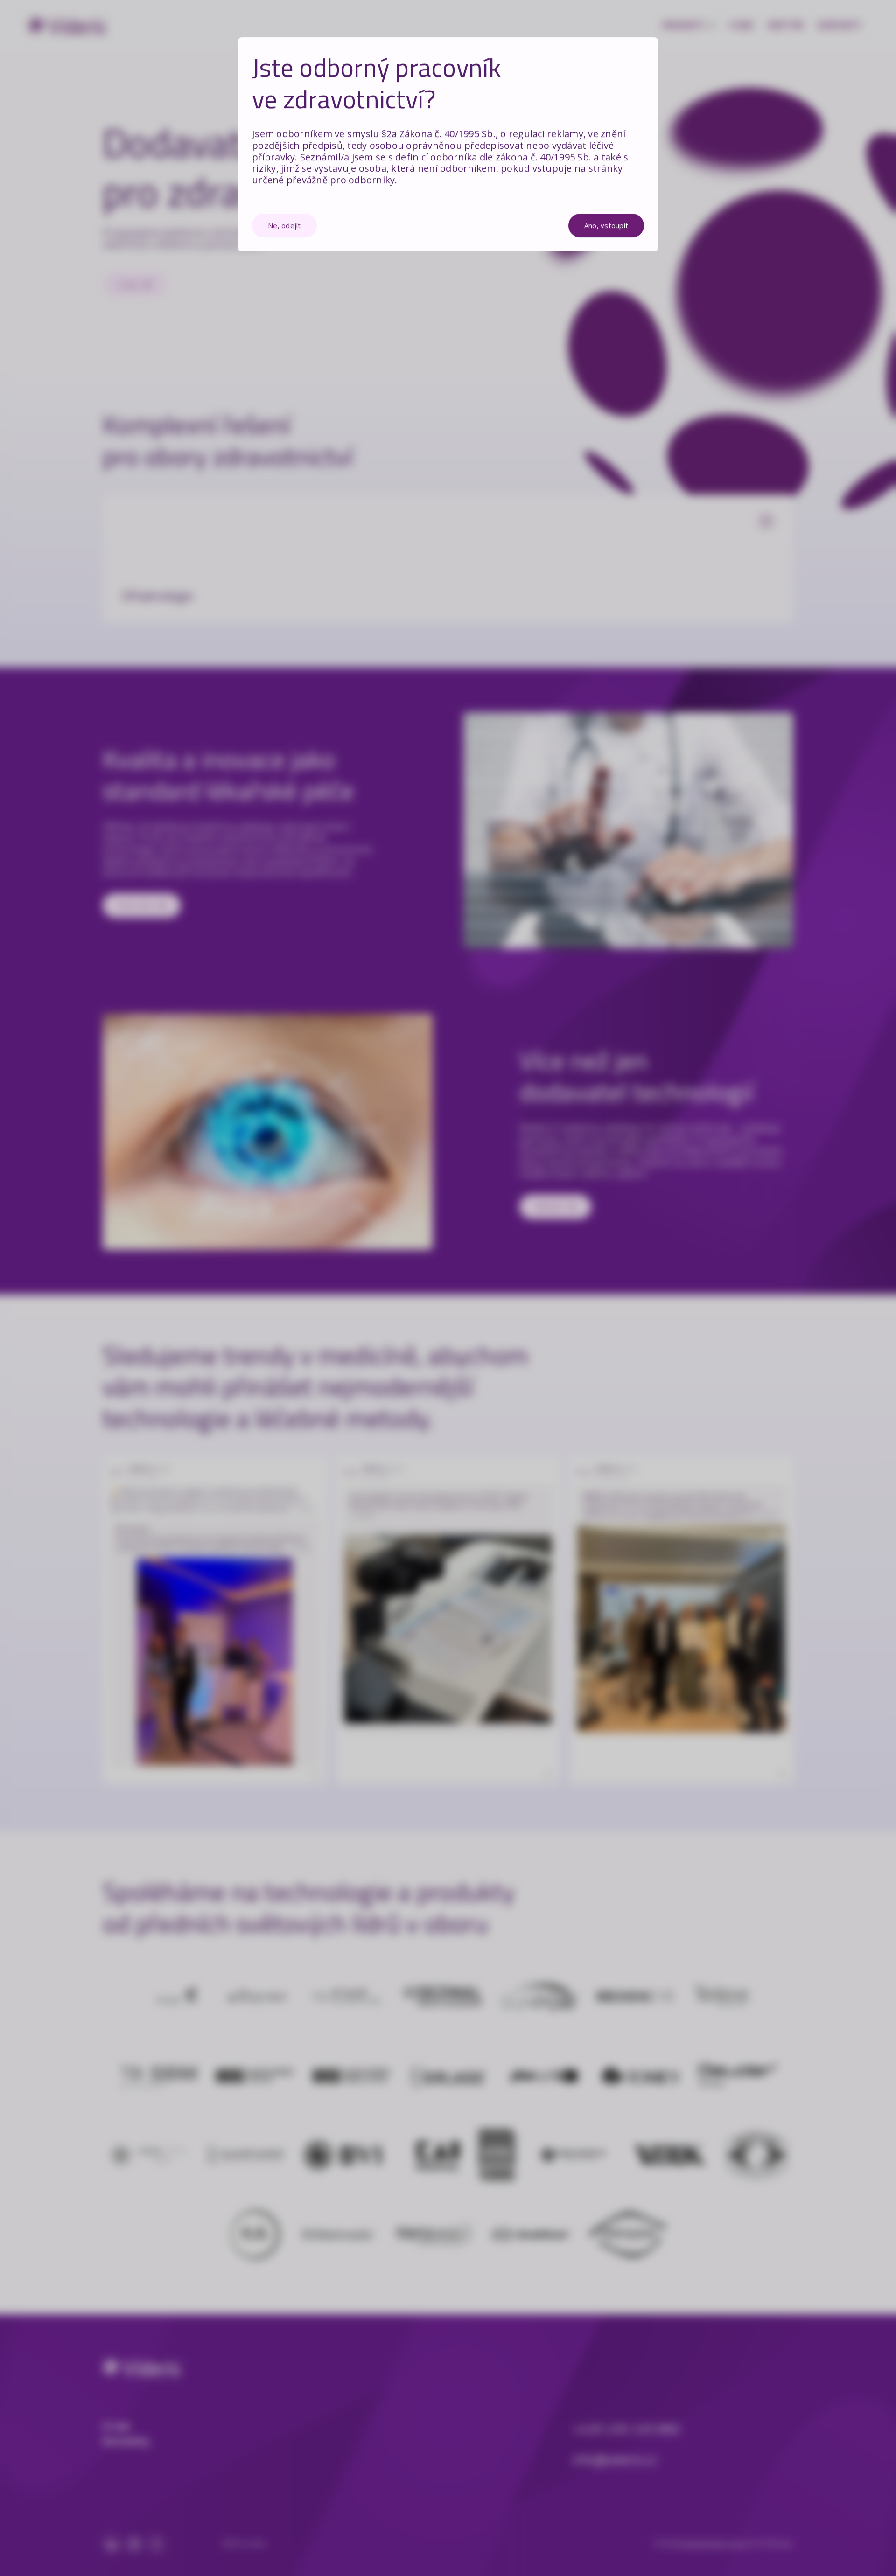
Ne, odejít (284, 225)
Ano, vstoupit (606, 225)
